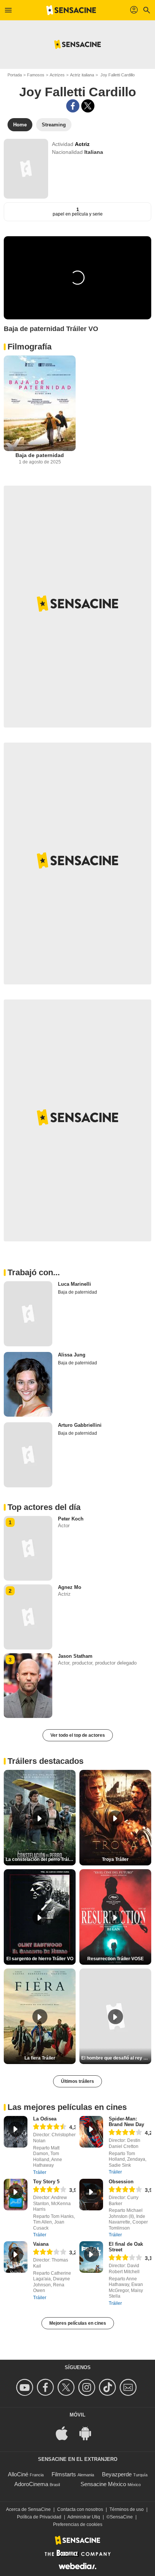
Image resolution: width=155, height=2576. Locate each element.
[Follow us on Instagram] (88, 2387)
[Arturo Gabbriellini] (28, 1455)
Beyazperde (117, 2474)
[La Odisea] (16, 2132)
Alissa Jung (72, 1355)
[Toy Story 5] (16, 2195)
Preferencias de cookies (78, 2524)
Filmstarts (64, 2474)
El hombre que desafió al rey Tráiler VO (116, 2058)
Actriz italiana (82, 75)
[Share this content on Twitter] (88, 106)
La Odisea (45, 2119)
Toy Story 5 (46, 2182)
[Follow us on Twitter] (67, 2387)
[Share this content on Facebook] (73, 106)
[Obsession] (91, 2195)
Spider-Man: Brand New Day (126, 2122)
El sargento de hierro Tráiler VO (40, 1959)
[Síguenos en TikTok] (109, 2387)
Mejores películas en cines (78, 2323)
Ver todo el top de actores (78, 1735)
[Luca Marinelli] (28, 1314)
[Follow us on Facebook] (46, 2387)
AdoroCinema (31, 2484)
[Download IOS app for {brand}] (66, 2433)
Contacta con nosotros (80, 2509)
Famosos (36, 75)
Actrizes (57, 75)
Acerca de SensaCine (28, 2509)
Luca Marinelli (74, 1284)
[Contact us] (129, 2387)
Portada (15, 75)
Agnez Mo (70, 1587)
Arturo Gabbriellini (80, 1425)
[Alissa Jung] (28, 1384)
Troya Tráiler (115, 1859)
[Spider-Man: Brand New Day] (91, 2132)
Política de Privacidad (39, 2517)
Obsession (121, 2182)
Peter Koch (71, 1519)
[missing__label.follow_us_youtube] (26, 2387)
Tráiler (40, 2172)
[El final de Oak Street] (91, 2257)
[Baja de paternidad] (40, 403)
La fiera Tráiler (40, 2058)
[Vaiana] (16, 2257)
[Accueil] (71, 10)
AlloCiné (18, 2474)
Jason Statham (75, 1656)
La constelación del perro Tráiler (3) (41, 1859)
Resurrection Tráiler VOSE (115, 1959)
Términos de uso (127, 2509)
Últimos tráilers (77, 2081)
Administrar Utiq (84, 2517)
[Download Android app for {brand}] (89, 2433)
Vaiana (41, 2244)
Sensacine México (103, 2484)
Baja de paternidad (40, 455)
